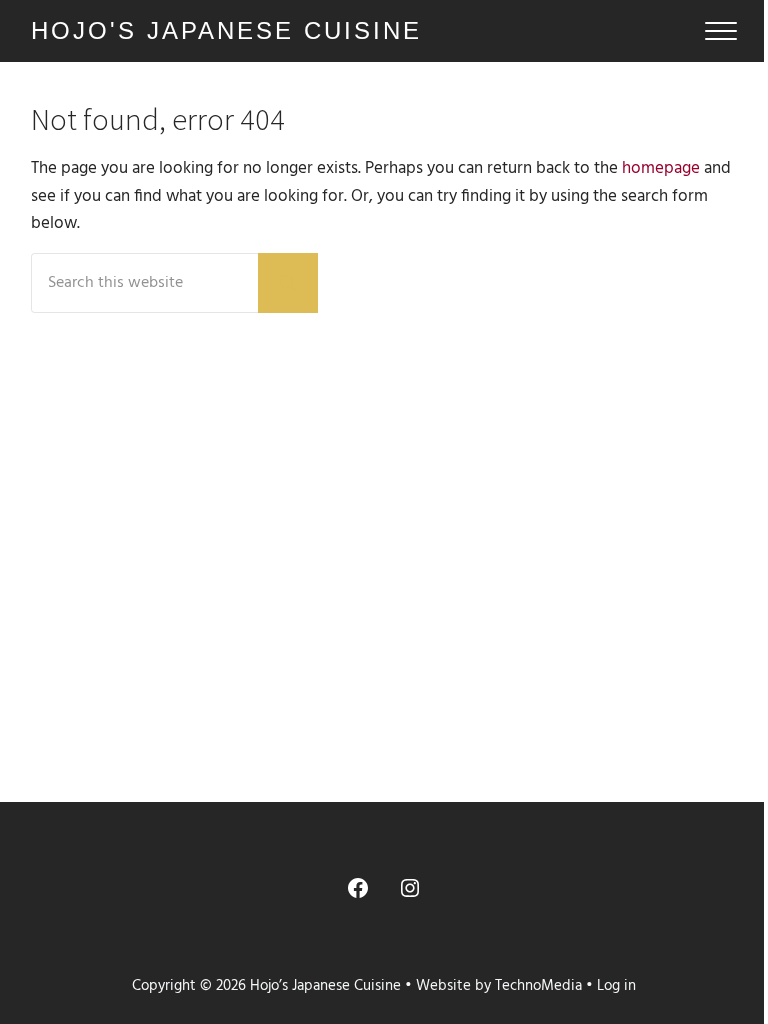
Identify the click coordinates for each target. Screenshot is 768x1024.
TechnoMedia (538, 986)
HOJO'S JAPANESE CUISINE (226, 30)
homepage (661, 168)
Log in (616, 986)
